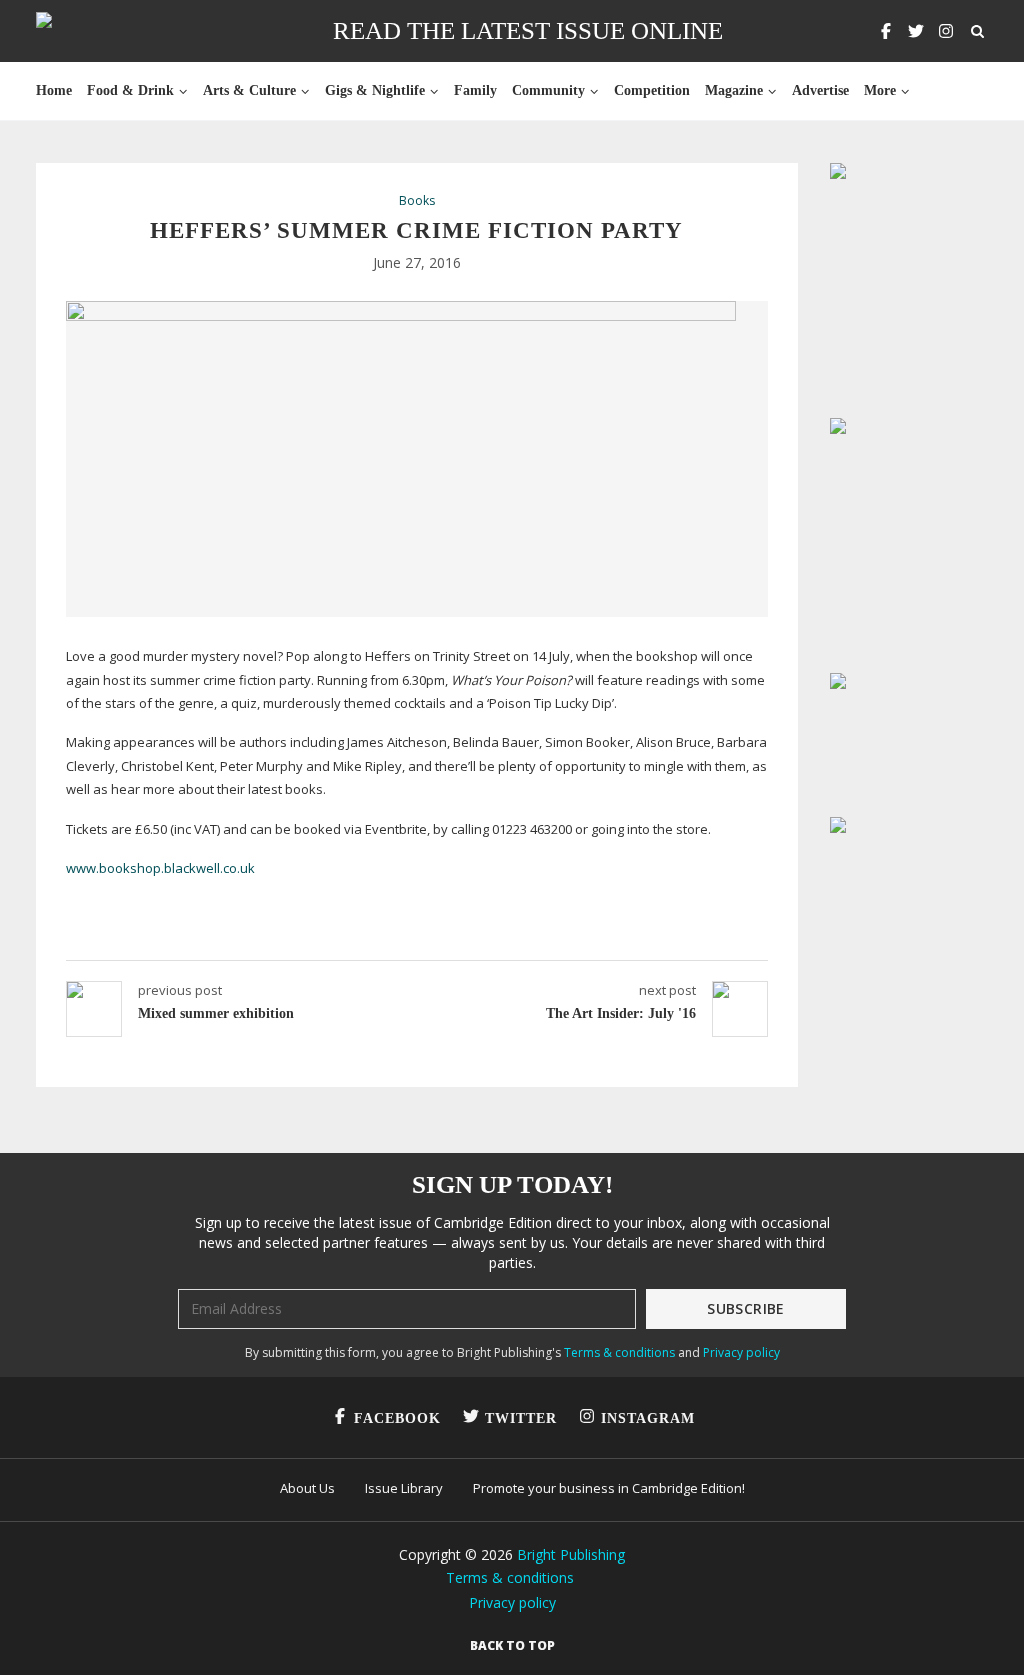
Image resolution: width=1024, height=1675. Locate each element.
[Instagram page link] (946, 31)
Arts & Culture (249, 90)
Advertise (820, 90)
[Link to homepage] (107, 31)
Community (548, 90)
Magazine (734, 90)
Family (475, 90)
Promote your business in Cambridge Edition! (609, 1488)
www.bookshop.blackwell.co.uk (160, 868)
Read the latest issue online (528, 30)
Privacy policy (741, 1352)
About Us (307, 1488)
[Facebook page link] (886, 31)
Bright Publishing (571, 1554)
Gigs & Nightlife (375, 90)
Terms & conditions (619, 1352)
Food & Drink (130, 90)
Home (54, 90)
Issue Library (404, 1488)
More (880, 90)
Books (417, 201)
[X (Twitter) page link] (916, 31)
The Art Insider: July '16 (621, 1013)
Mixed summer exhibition (216, 1013)
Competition (652, 90)
